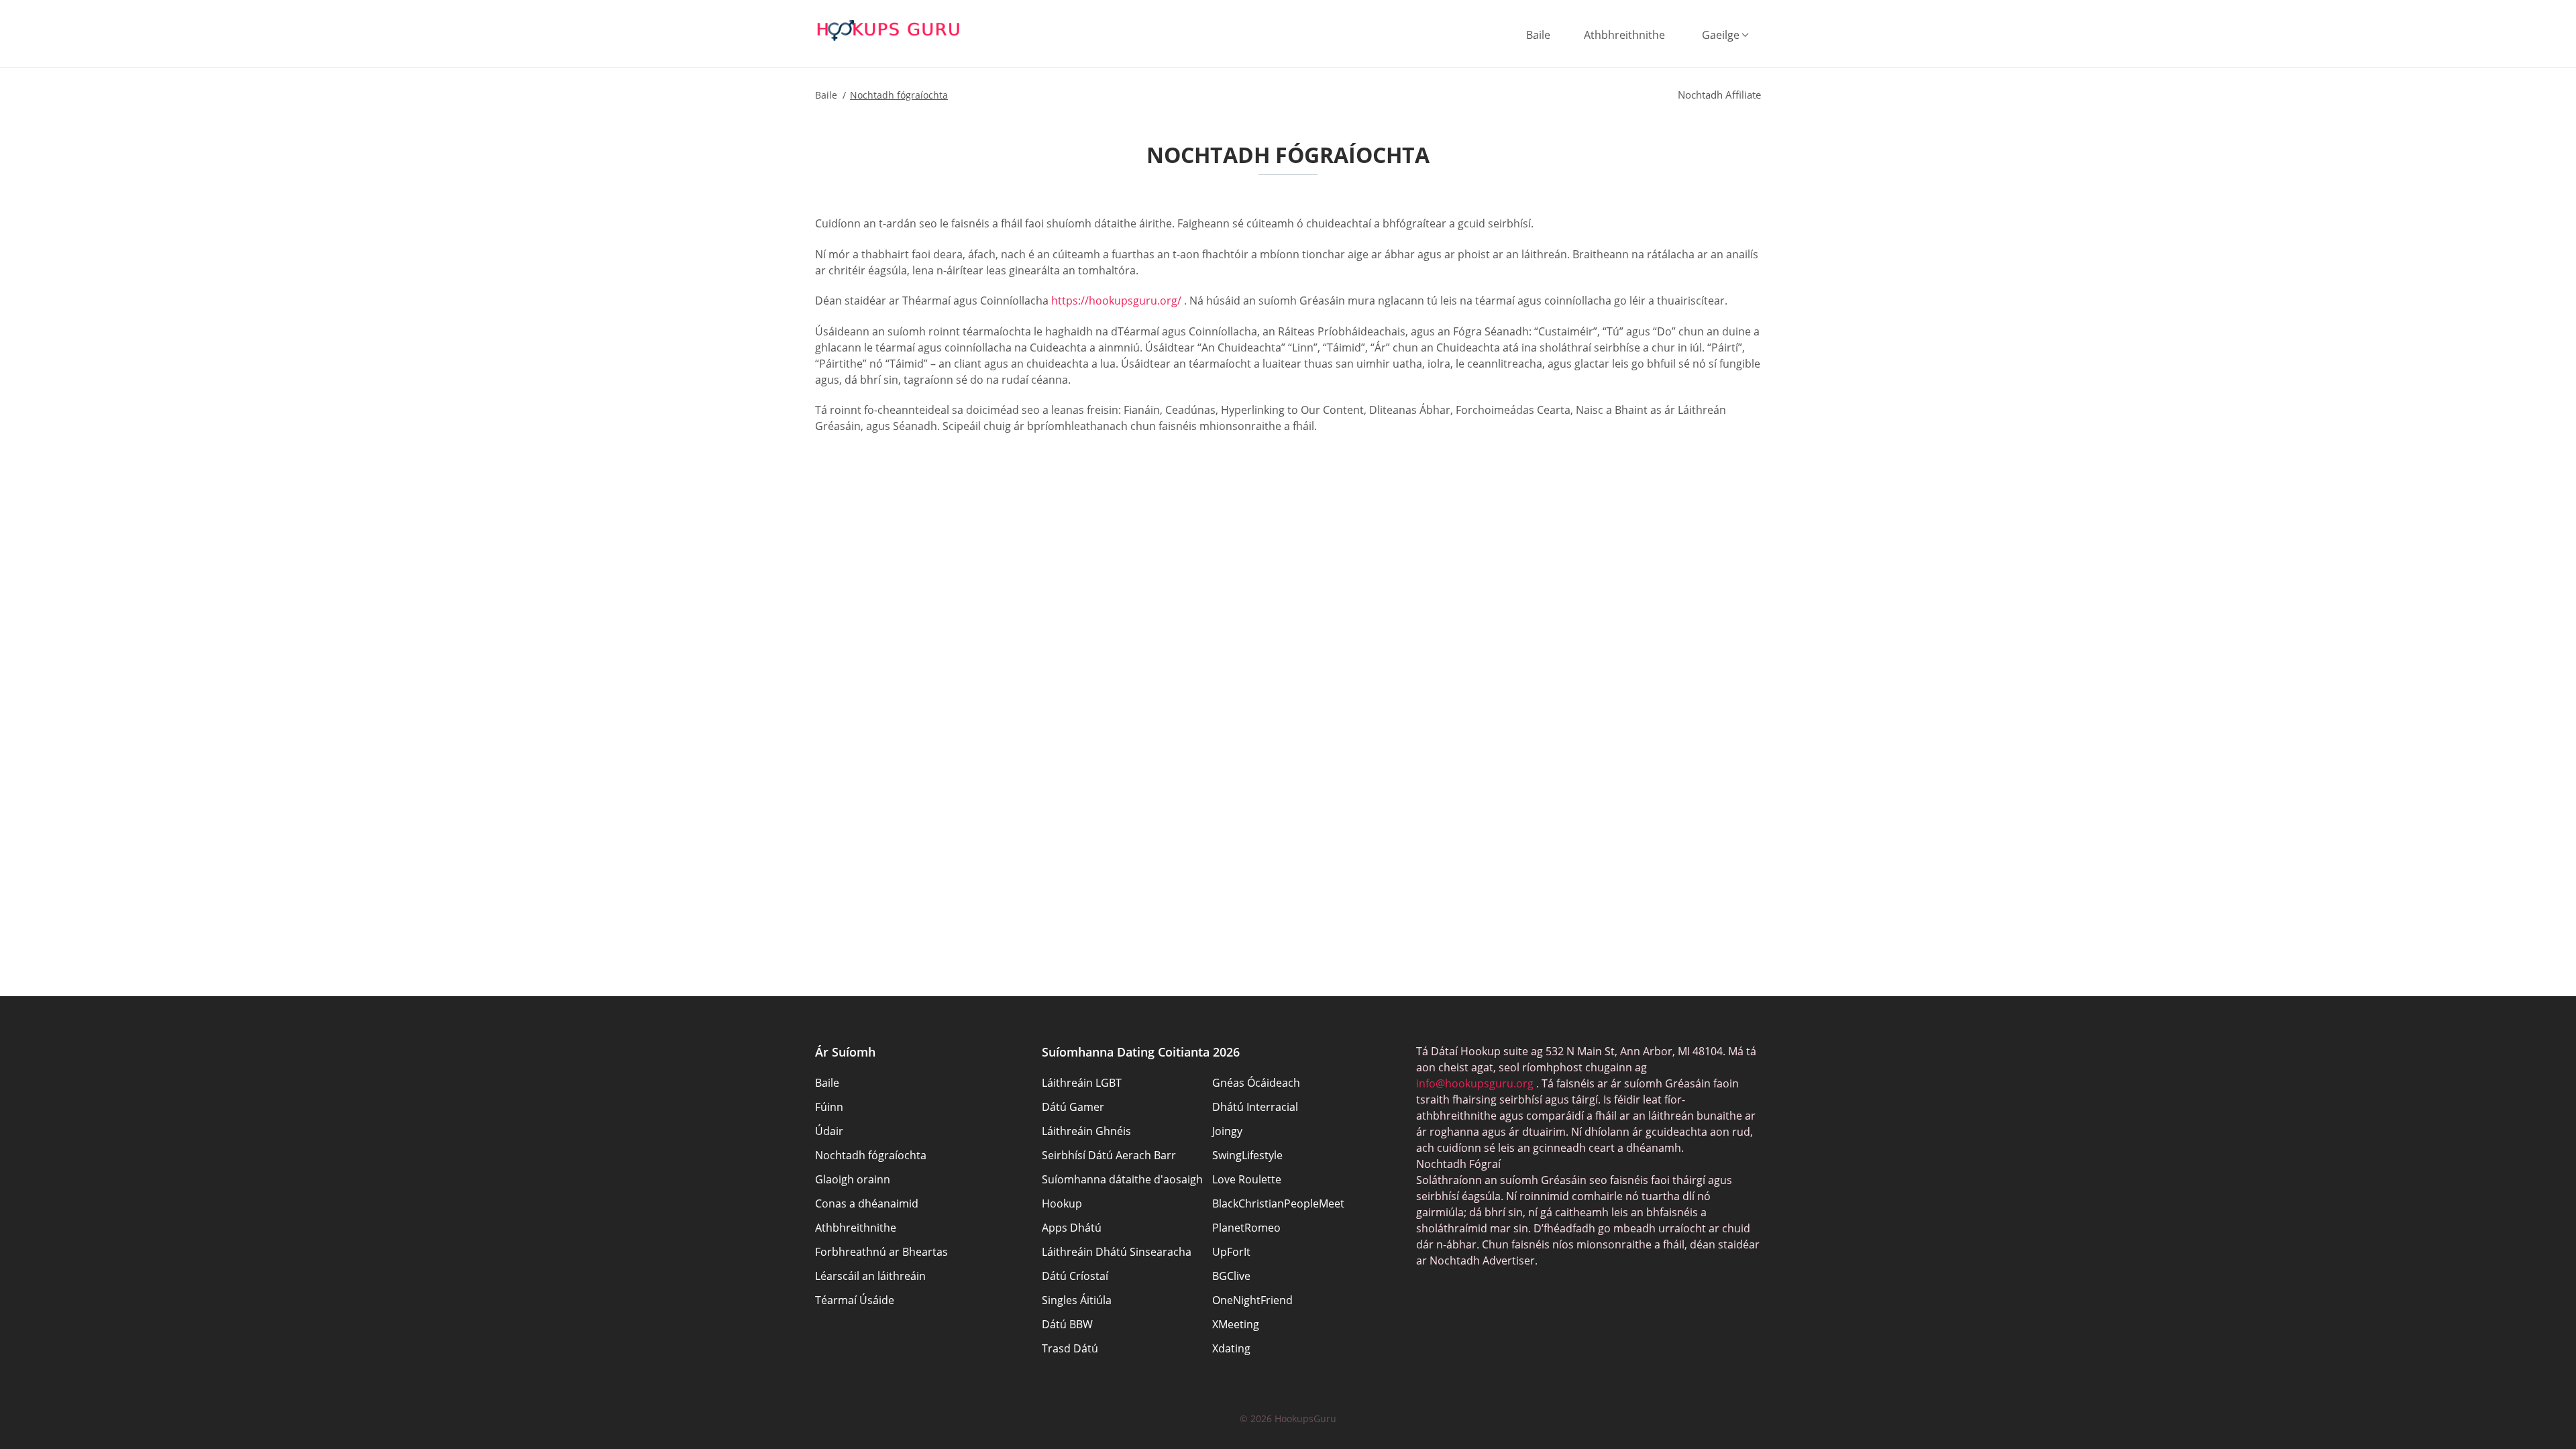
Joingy (1227, 1131)
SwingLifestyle (1247, 1155)
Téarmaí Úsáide (855, 1300)
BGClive (1231, 1276)
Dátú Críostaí (1075, 1276)
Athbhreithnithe (1624, 35)
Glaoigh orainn (853, 1179)
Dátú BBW (1067, 1324)
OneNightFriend (1252, 1300)
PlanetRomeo (1246, 1228)
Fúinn (829, 1107)
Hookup (1062, 1203)
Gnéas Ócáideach (1256, 1083)
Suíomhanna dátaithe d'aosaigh (1122, 1179)
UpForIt (1231, 1252)
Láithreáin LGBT (1082, 1083)
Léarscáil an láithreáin (870, 1276)
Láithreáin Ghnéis (1086, 1131)
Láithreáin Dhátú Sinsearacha (1117, 1252)
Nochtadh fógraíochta (871, 1155)
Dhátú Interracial (1255, 1107)
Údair (829, 1131)
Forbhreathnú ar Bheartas (881, 1252)
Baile (1538, 35)
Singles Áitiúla (1077, 1300)
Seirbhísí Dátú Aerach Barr (1109, 1155)
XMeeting (1236, 1324)
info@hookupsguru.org (1475, 1083)
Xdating (1231, 1348)
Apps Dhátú (1072, 1228)
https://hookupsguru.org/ (1116, 301)
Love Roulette (1247, 1179)
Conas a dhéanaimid (867, 1203)
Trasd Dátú (1070, 1348)
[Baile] (889, 30)
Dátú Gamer (1073, 1107)
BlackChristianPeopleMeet (1278, 1203)
